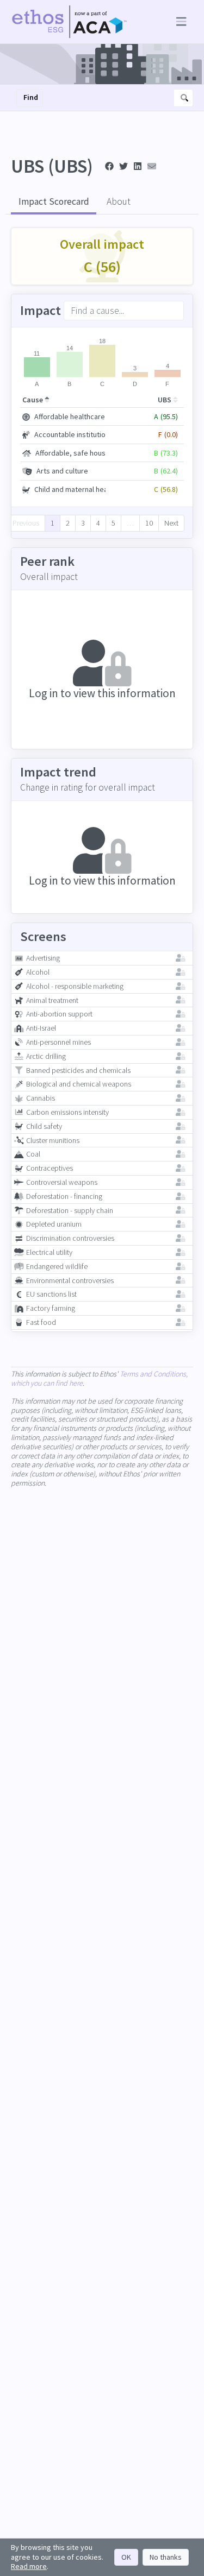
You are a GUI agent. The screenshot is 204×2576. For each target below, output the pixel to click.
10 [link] (149, 523)
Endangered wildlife (57, 1267)
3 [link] (83, 523)
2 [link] (68, 523)
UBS (165, 400)
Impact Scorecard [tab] (54, 201)
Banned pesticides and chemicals (78, 1071)
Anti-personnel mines (58, 1042)
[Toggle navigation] (179, 22)
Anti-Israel (41, 1028)
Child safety (44, 1126)
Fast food (41, 1322)
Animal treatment (52, 1000)
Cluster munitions (53, 1141)
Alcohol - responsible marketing (75, 986)
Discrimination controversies (70, 1238)
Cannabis (41, 1098)
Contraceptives (50, 1168)
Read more (29, 2566)
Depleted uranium (54, 1224)
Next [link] (171, 523)
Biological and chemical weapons (79, 1084)
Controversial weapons (62, 1182)
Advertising (43, 958)
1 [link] (52, 523)
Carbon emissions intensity (67, 1112)
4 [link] (98, 523)
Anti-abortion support (59, 1014)
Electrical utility (49, 1252)
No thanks (166, 2557)
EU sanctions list (51, 1294)
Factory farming (51, 1308)
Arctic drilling (46, 1056)
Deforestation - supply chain (70, 1211)
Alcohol (38, 972)
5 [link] (113, 523)
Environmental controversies (70, 1281)
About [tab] (119, 201)
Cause (33, 400)
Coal (33, 1154)
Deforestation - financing (64, 1197)
